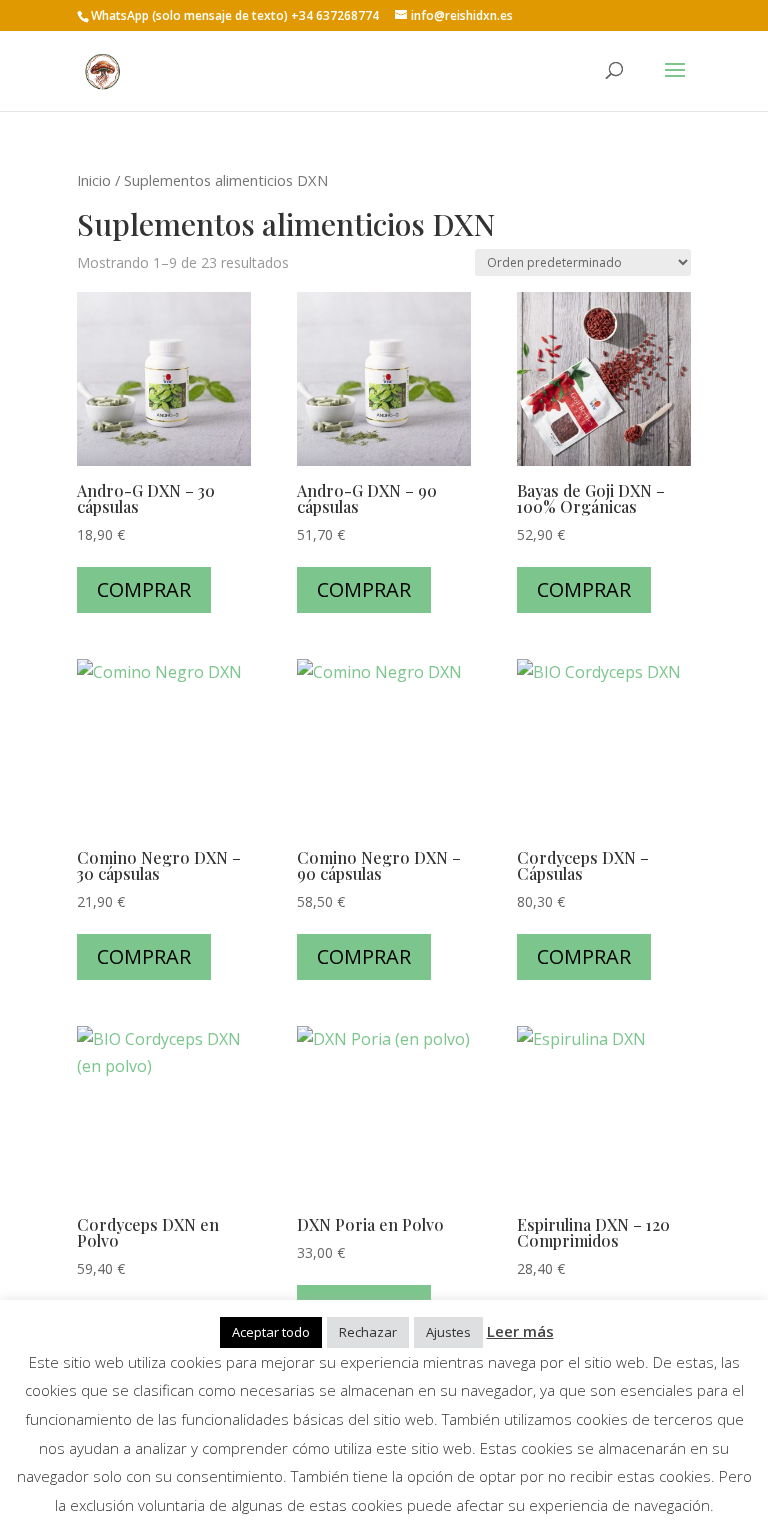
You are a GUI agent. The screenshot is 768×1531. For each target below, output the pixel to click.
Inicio (94, 180)
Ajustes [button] (448, 1332)
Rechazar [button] (368, 1332)
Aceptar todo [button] (271, 1332)
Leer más (520, 1331)
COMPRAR (144, 589)
